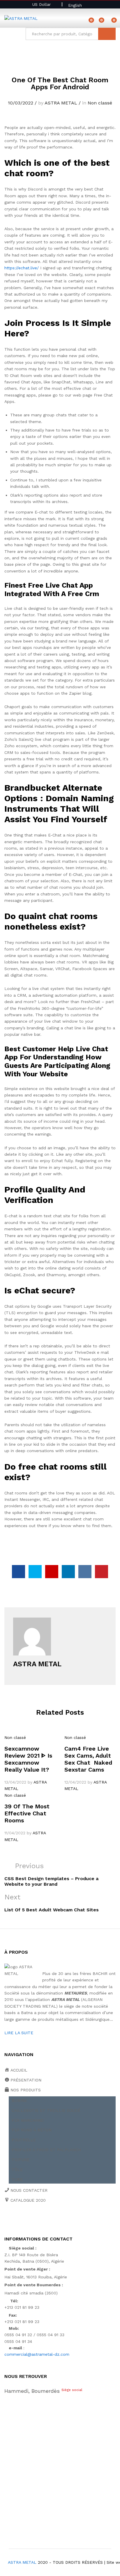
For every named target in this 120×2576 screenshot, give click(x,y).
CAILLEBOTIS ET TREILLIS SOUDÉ (46, 2110)
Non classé (100, 103)
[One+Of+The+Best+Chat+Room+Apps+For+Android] (35, 1572)
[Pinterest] (51, 2220)
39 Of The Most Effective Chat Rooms (27, 1813)
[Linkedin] (42, 2220)
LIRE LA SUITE (19, 2033)
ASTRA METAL (61, 103)
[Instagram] (60, 2220)
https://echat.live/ (22, 268)
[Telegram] (70, 2220)
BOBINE (19, 2100)
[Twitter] (15, 2220)
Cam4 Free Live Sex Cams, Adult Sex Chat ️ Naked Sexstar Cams (88, 1759)
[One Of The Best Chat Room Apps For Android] (18, 1572)
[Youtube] (33, 2220)
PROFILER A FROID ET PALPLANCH (46, 2150)
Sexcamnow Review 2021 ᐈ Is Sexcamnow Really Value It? (28, 1759)
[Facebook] (6, 2220)
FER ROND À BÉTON (32, 2130)
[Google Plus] (24, 2220)
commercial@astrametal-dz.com (37, 2354)
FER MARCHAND (28, 2120)
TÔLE (17, 2170)
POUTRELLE (24, 2140)
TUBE (17, 2179)
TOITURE (21, 2160)
